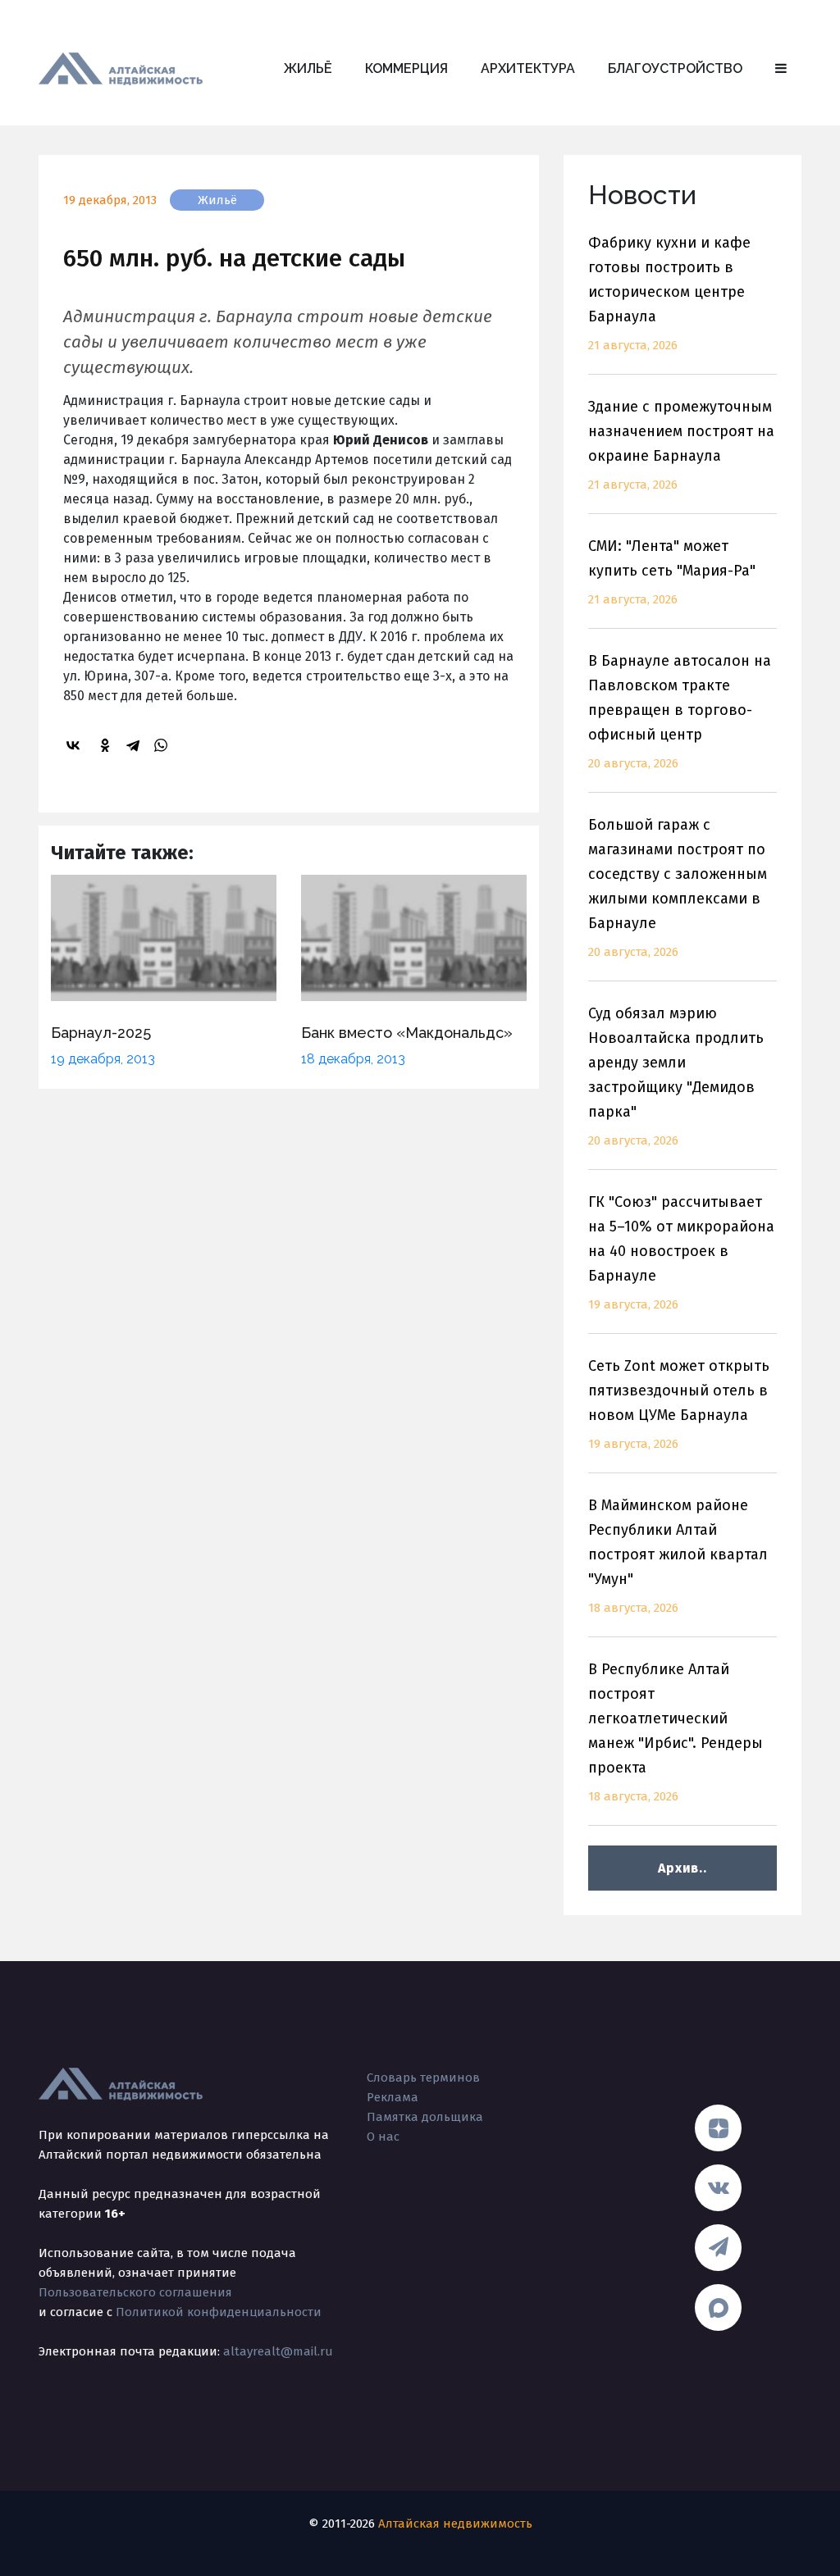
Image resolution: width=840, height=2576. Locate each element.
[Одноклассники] (107, 745)
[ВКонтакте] (75, 745)
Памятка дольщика (425, 2117)
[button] (781, 69)
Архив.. (682, 1868)
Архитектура (528, 68)
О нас (383, 2137)
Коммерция (406, 68)
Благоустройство (675, 68)
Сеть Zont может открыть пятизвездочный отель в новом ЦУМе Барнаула (679, 1404)
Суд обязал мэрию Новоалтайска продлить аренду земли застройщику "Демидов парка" (676, 1076)
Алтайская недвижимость (455, 2524)
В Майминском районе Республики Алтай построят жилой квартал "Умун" (678, 1556)
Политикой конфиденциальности (219, 2312)
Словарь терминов (423, 2078)
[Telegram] (135, 745)
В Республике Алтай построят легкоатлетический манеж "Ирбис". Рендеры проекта (676, 1732)
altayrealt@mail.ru (278, 2351)
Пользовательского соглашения (135, 2292)
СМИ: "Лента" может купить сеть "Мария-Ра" (672, 572)
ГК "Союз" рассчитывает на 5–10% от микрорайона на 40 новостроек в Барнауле (681, 1252)
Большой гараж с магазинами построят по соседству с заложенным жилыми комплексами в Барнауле (678, 887)
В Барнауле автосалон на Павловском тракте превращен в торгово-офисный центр (680, 711)
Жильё (308, 68)
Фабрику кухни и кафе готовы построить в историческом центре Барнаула (669, 293)
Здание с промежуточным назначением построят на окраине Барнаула (681, 445)
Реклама (393, 2097)
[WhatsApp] (163, 745)
